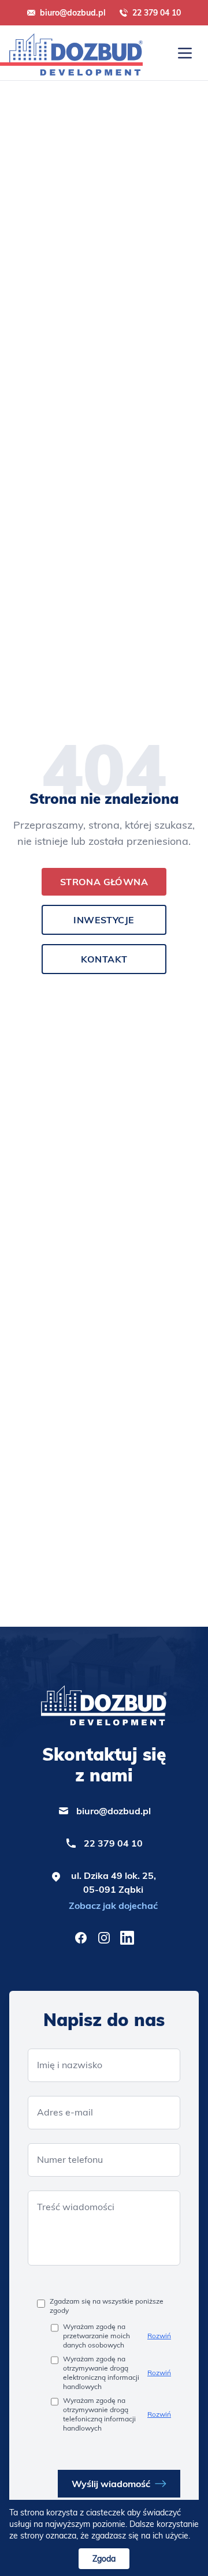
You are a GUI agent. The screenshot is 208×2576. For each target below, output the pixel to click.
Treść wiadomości (76, 2207)
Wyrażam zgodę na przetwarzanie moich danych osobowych (96, 2336)
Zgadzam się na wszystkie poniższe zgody (107, 2306)
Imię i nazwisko (70, 2065)
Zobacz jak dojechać (113, 1905)
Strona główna (104, 882)
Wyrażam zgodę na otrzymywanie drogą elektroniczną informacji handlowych (101, 2373)
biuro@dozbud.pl (73, 13)
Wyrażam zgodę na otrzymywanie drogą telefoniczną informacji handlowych (99, 2414)
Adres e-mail (65, 2112)
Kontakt (104, 959)
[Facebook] (81, 1938)
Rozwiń (159, 2336)
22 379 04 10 (157, 13)
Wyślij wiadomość (111, 2484)
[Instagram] (104, 1938)
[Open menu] (185, 53)
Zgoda (104, 2559)
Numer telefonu (70, 2159)
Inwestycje (104, 920)
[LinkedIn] (127, 1938)
